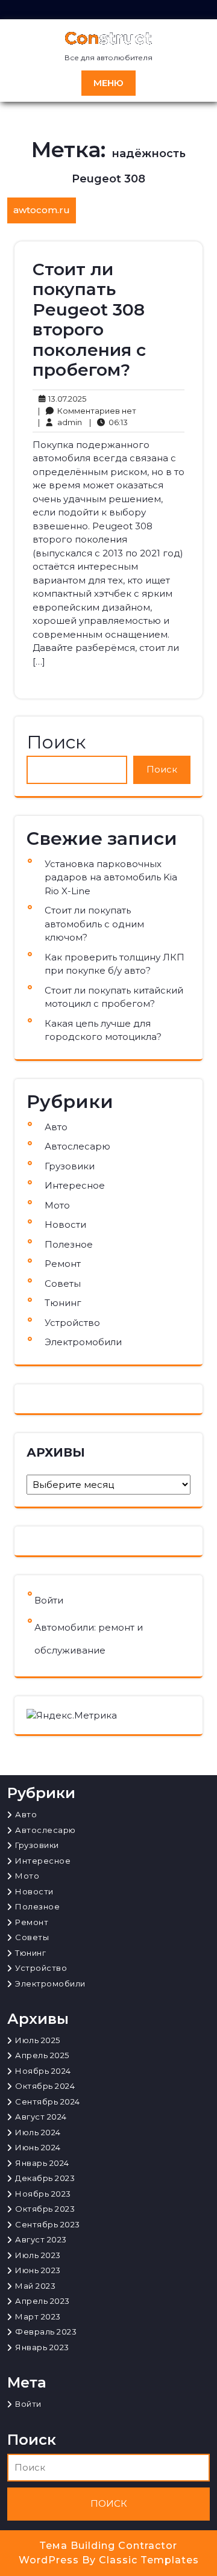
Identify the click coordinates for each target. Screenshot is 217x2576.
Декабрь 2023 (45, 2178)
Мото (57, 1205)
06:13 (108, 422)
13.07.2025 (65, 398)
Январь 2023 (42, 2347)
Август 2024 (41, 2117)
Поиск (56, 742)
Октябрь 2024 (45, 2086)
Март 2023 (38, 2316)
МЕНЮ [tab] (108, 83)
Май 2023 (35, 2286)
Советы (63, 1283)
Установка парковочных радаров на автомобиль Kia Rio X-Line (111, 877)
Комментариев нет (87, 411)
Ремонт (63, 1264)
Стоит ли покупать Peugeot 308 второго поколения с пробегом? (89, 320)
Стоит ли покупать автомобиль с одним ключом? (94, 924)
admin (60, 422)
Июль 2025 (38, 2040)
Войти (49, 1600)
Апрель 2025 (42, 2055)
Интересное (75, 1185)
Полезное (69, 1244)
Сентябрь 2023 (48, 2224)
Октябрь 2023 (45, 2209)
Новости (65, 1224)
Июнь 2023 (38, 2270)
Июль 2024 (38, 2132)
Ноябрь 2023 (43, 2194)
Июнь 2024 (38, 2147)
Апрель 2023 (42, 2301)
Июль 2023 (38, 2255)
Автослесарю (77, 1146)
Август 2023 (41, 2239)
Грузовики (70, 1166)
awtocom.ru (42, 210)
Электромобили (83, 1342)
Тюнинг (63, 1303)
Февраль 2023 (46, 2332)
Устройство (72, 1323)
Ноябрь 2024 (43, 2071)
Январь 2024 (42, 2163)
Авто (56, 1127)
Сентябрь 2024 (48, 2102)
